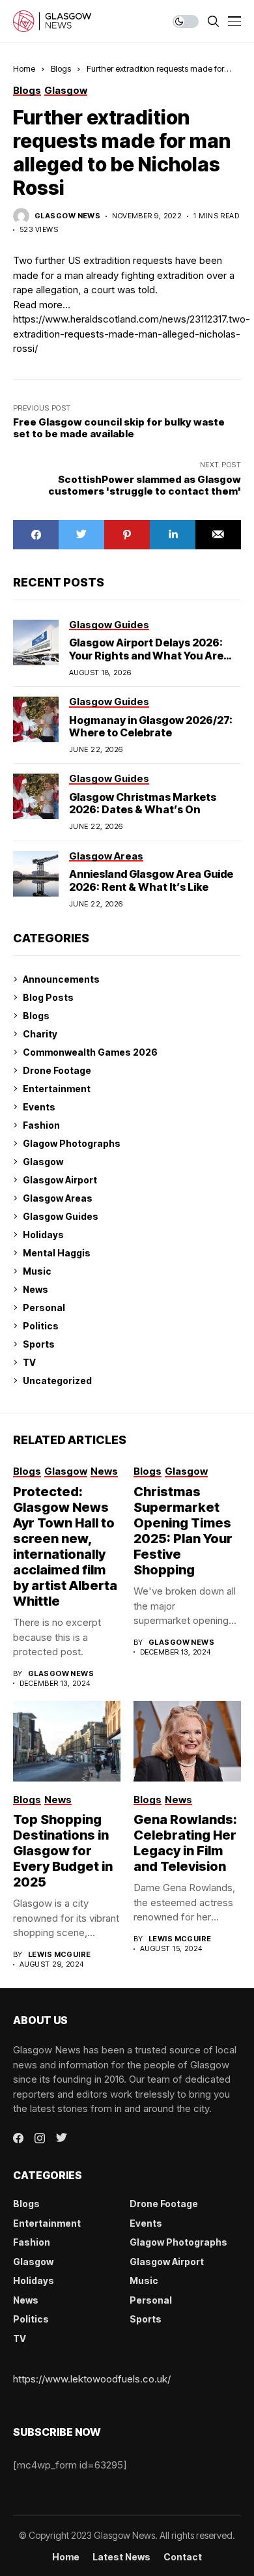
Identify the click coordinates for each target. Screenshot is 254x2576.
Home (24, 68)
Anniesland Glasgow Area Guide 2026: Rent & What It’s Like (151, 880)
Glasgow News (67, 216)
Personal (44, 1308)
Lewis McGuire (60, 1955)
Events (39, 1107)
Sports (39, 1344)
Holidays (43, 1235)
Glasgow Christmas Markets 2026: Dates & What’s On (143, 803)
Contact (183, 2557)
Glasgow (43, 1162)
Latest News (121, 2557)
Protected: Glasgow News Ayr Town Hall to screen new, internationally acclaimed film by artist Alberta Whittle (65, 1546)
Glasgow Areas (58, 1198)
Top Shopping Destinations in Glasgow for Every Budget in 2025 (63, 1851)
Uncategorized (57, 1381)
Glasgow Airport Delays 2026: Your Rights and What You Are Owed (146, 655)
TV (29, 1362)
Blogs (61, 68)
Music (37, 1271)
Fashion (41, 1125)
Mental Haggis (57, 1253)
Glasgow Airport (60, 1180)
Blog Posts (48, 997)
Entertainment (57, 1089)
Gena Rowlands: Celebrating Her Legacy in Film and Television (185, 1843)
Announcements (61, 979)
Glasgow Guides (61, 1216)
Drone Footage (57, 1070)
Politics (41, 1326)
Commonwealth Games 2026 (90, 1052)
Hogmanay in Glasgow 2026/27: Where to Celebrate (151, 726)
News (35, 1289)
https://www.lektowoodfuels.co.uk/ (92, 2379)
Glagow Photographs (72, 1143)
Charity (40, 1034)
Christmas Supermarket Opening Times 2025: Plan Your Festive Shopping (183, 1531)
